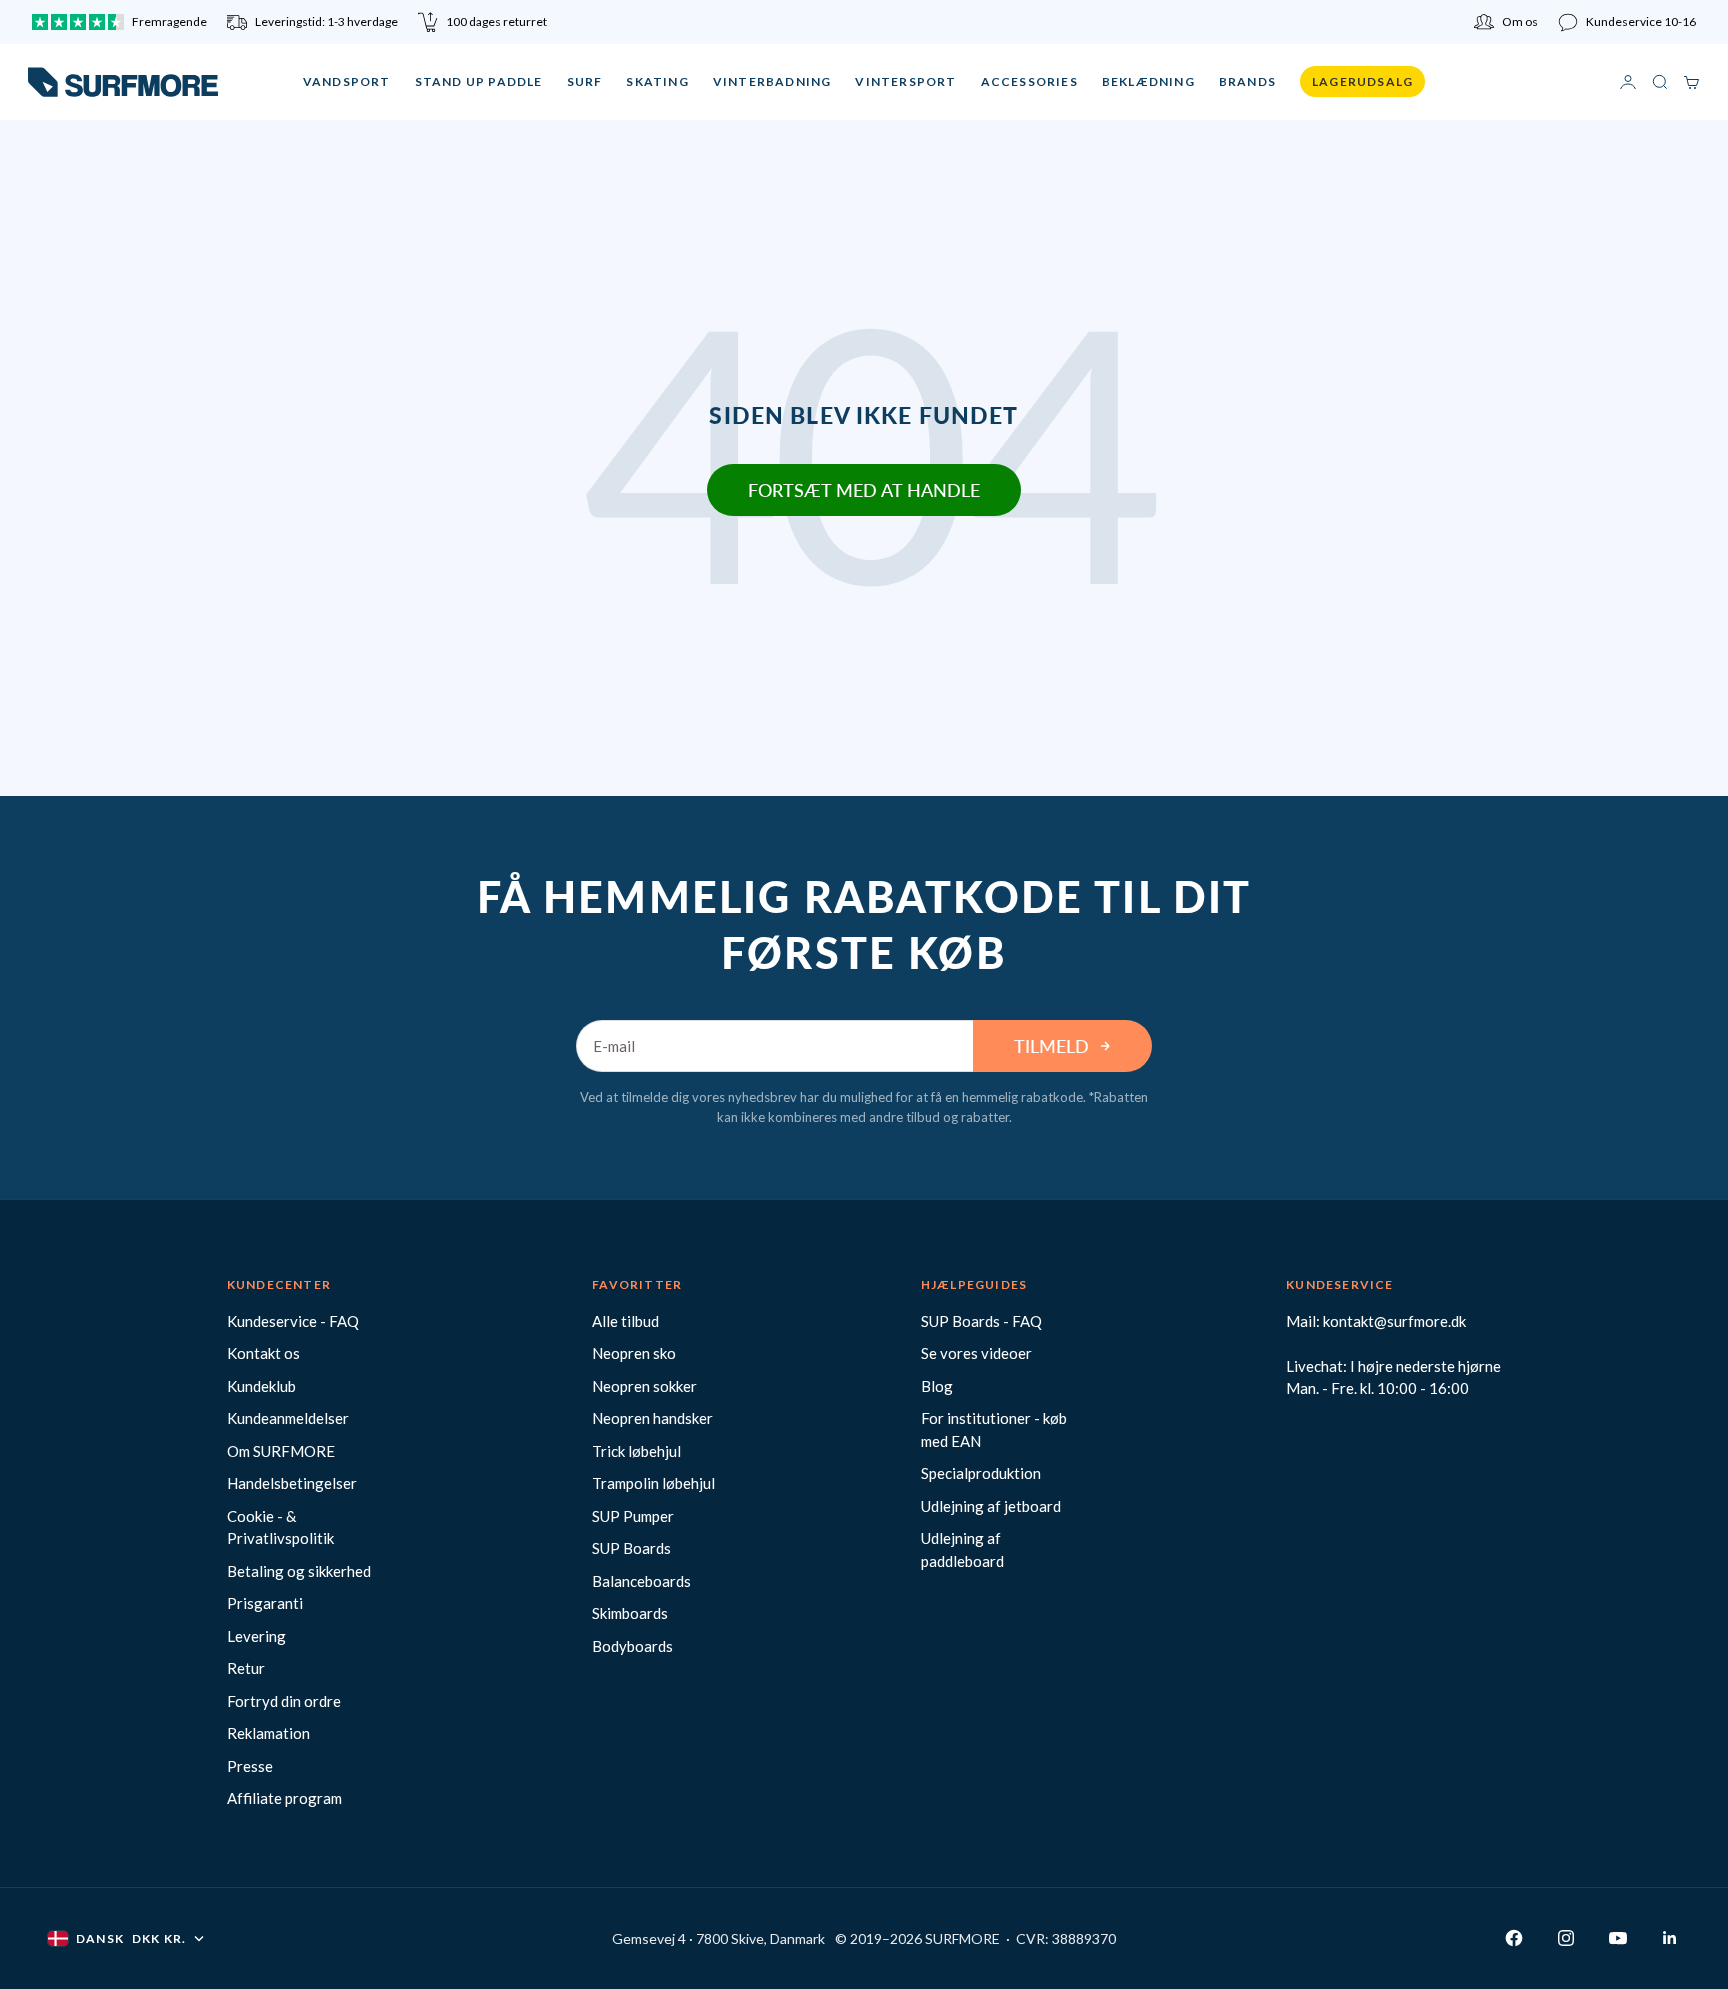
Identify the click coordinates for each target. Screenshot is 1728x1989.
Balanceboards (641, 1581)
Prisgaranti (265, 1603)
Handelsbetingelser (292, 1483)
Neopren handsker (652, 1418)
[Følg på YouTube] (1618, 1938)
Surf (585, 81)
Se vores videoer (976, 1353)
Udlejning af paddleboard (962, 1549)
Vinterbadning (772, 81)
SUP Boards (631, 1548)
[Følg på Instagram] (1566, 1938)
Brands (1247, 81)
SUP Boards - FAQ (981, 1321)
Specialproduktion (981, 1473)
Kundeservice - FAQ (293, 1321)
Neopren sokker (644, 1386)
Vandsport (347, 81)
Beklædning (1148, 81)
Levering (256, 1636)
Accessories (1029, 81)
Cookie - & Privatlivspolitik (280, 1527)
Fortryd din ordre (284, 1701)
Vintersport (905, 81)
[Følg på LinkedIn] (1670, 1938)
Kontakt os (263, 1353)
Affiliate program (284, 1798)
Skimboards (630, 1613)
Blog (937, 1386)
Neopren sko (634, 1353)
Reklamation (268, 1733)
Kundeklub (261, 1386)
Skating (657, 81)
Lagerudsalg (1362, 81)
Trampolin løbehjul (653, 1483)
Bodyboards (632, 1646)
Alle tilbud (625, 1321)
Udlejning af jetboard (991, 1506)
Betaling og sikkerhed (299, 1571)
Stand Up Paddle (479, 81)
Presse (250, 1766)
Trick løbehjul (636, 1451)
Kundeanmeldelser (288, 1418)
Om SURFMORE (281, 1451)
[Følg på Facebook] (1514, 1938)
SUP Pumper (633, 1516)
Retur (246, 1668)
